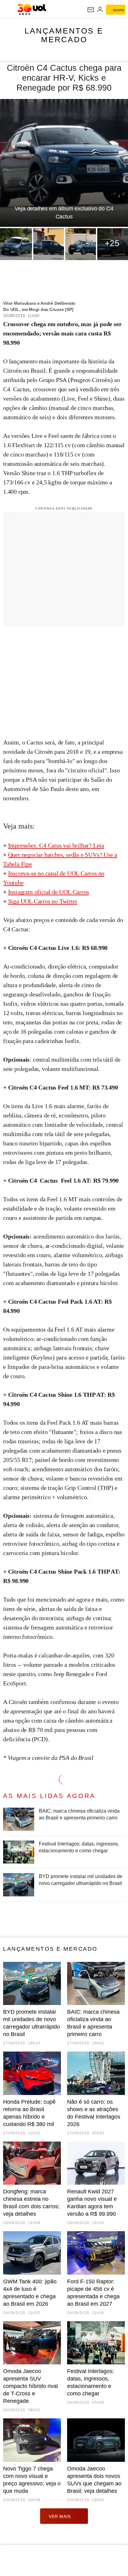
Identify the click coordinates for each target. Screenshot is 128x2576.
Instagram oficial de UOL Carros (49, 892)
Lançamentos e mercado (64, 35)
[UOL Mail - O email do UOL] (91, 10)
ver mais (60, 2516)
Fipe (27, 864)
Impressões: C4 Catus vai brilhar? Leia (56, 845)
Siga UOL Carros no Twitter (43, 901)
